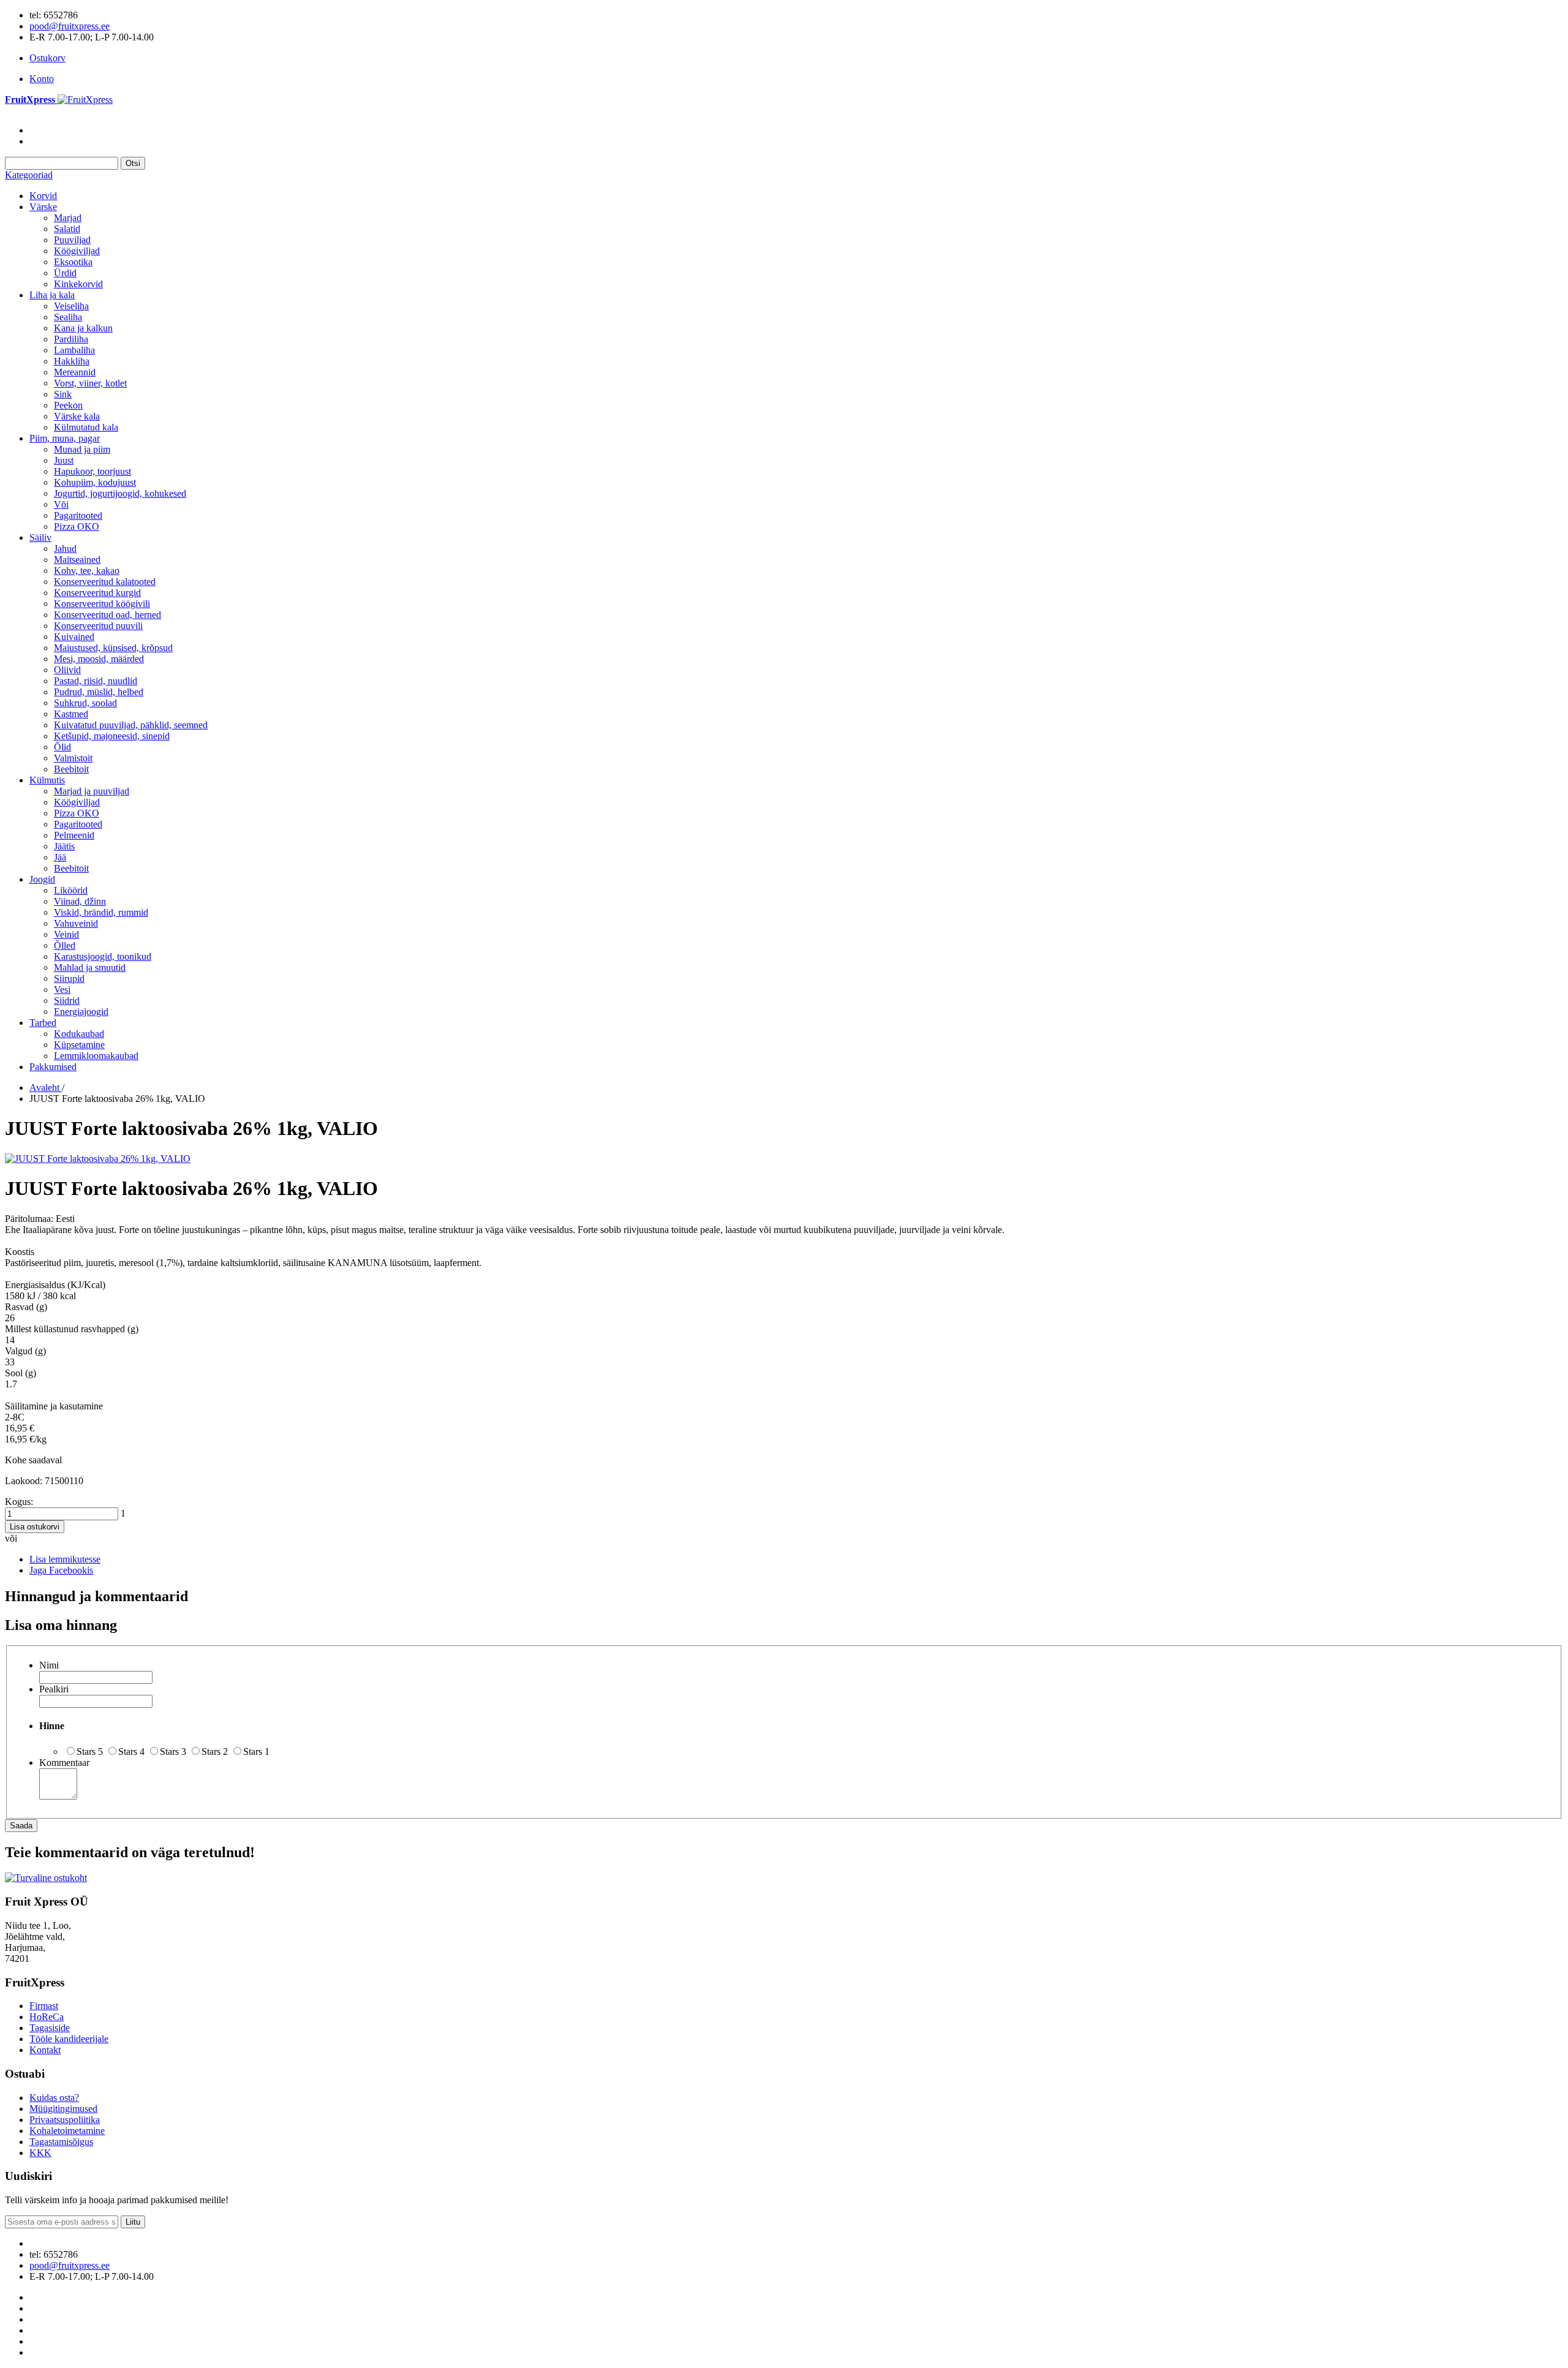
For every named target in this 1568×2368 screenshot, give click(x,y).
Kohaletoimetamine (67, 2131)
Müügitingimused (63, 2109)
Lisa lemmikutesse (65, 1559)
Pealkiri (54, 1689)
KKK (40, 2153)
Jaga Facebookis (61, 1570)
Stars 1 (256, 1751)
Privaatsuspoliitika (65, 2120)
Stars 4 (131, 1751)
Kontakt (45, 2050)
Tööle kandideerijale (69, 2039)
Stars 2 (215, 1751)
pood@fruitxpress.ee (70, 26)
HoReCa (47, 2017)
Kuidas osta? (54, 2098)
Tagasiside (50, 2028)
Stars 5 (90, 1751)
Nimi (49, 1665)
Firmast (44, 2006)
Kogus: (19, 1502)
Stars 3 (173, 1751)
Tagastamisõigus (61, 2142)
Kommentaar (64, 1763)
